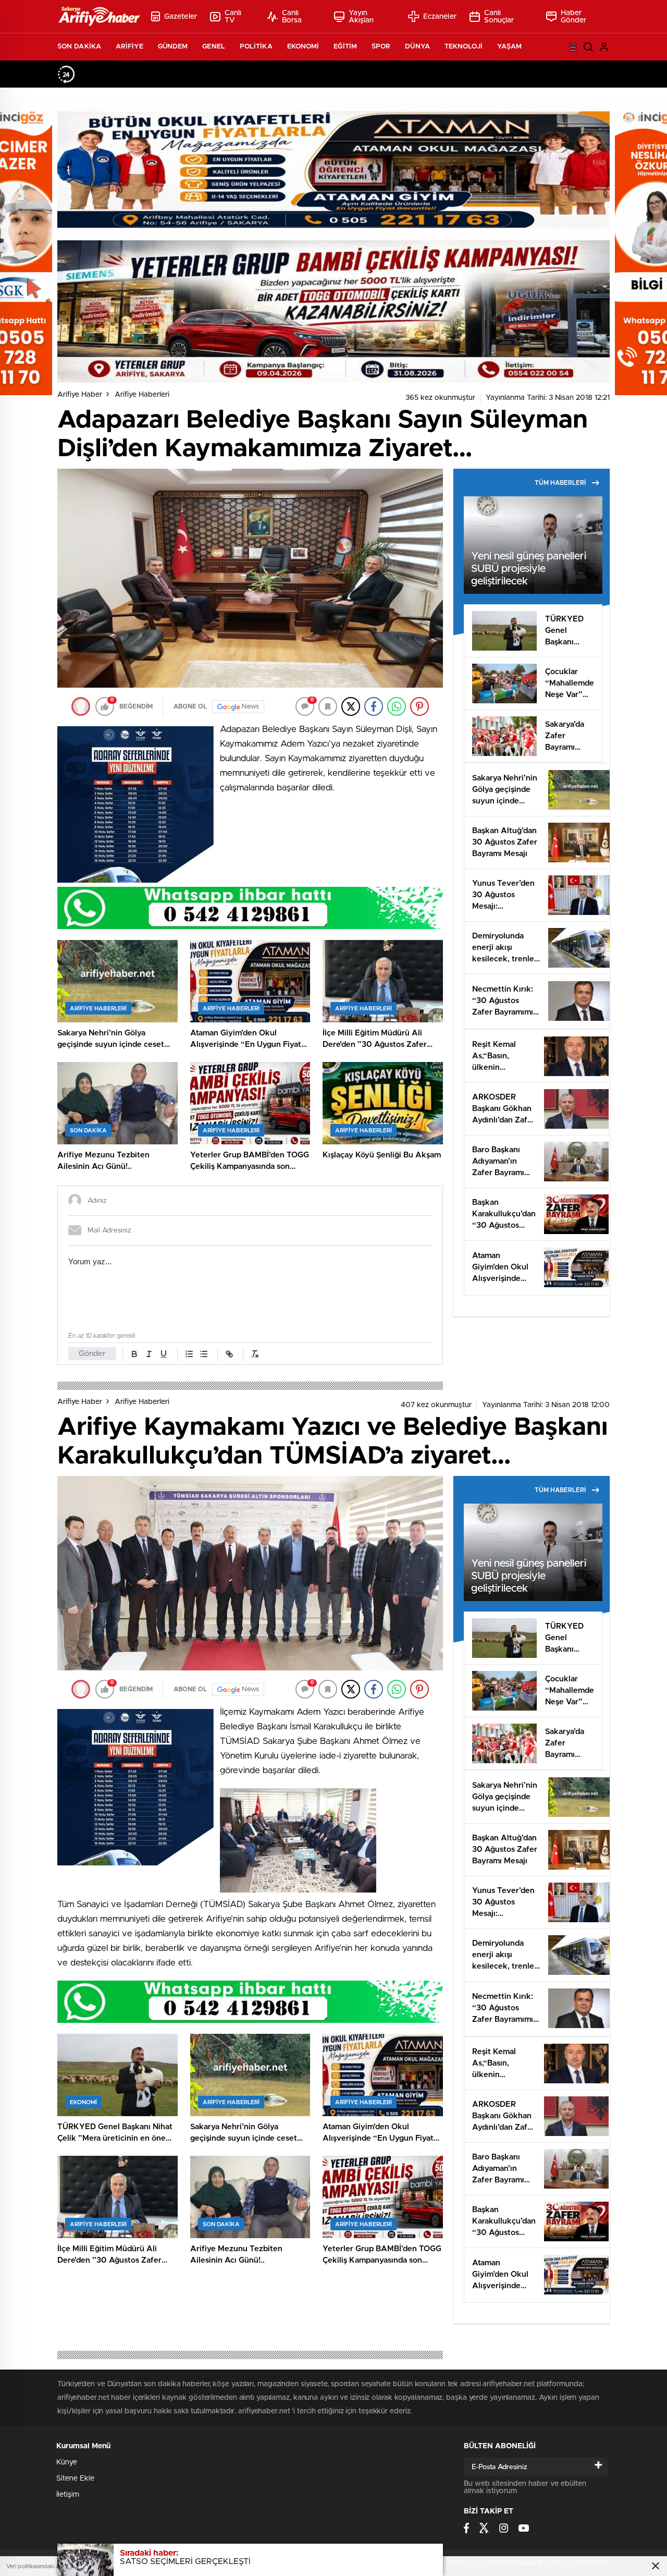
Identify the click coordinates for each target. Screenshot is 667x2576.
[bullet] (204, 1354)
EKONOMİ (303, 47)
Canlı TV (233, 17)
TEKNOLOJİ (464, 47)
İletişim (68, 2495)
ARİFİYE (129, 47)
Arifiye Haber (80, 395)
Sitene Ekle (75, 2479)
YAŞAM (510, 47)
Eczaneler (440, 17)
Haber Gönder (574, 17)
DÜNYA (417, 47)
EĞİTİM (345, 47)
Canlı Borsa (292, 17)
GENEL (214, 47)
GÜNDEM (173, 47)
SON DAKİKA (79, 47)
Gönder (92, 1354)
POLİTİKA (256, 47)
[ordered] (189, 1354)
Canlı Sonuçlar (499, 17)
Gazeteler (181, 17)
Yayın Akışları (361, 17)
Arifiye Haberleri (142, 395)
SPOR (381, 47)
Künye (67, 2462)
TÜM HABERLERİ (560, 483)
